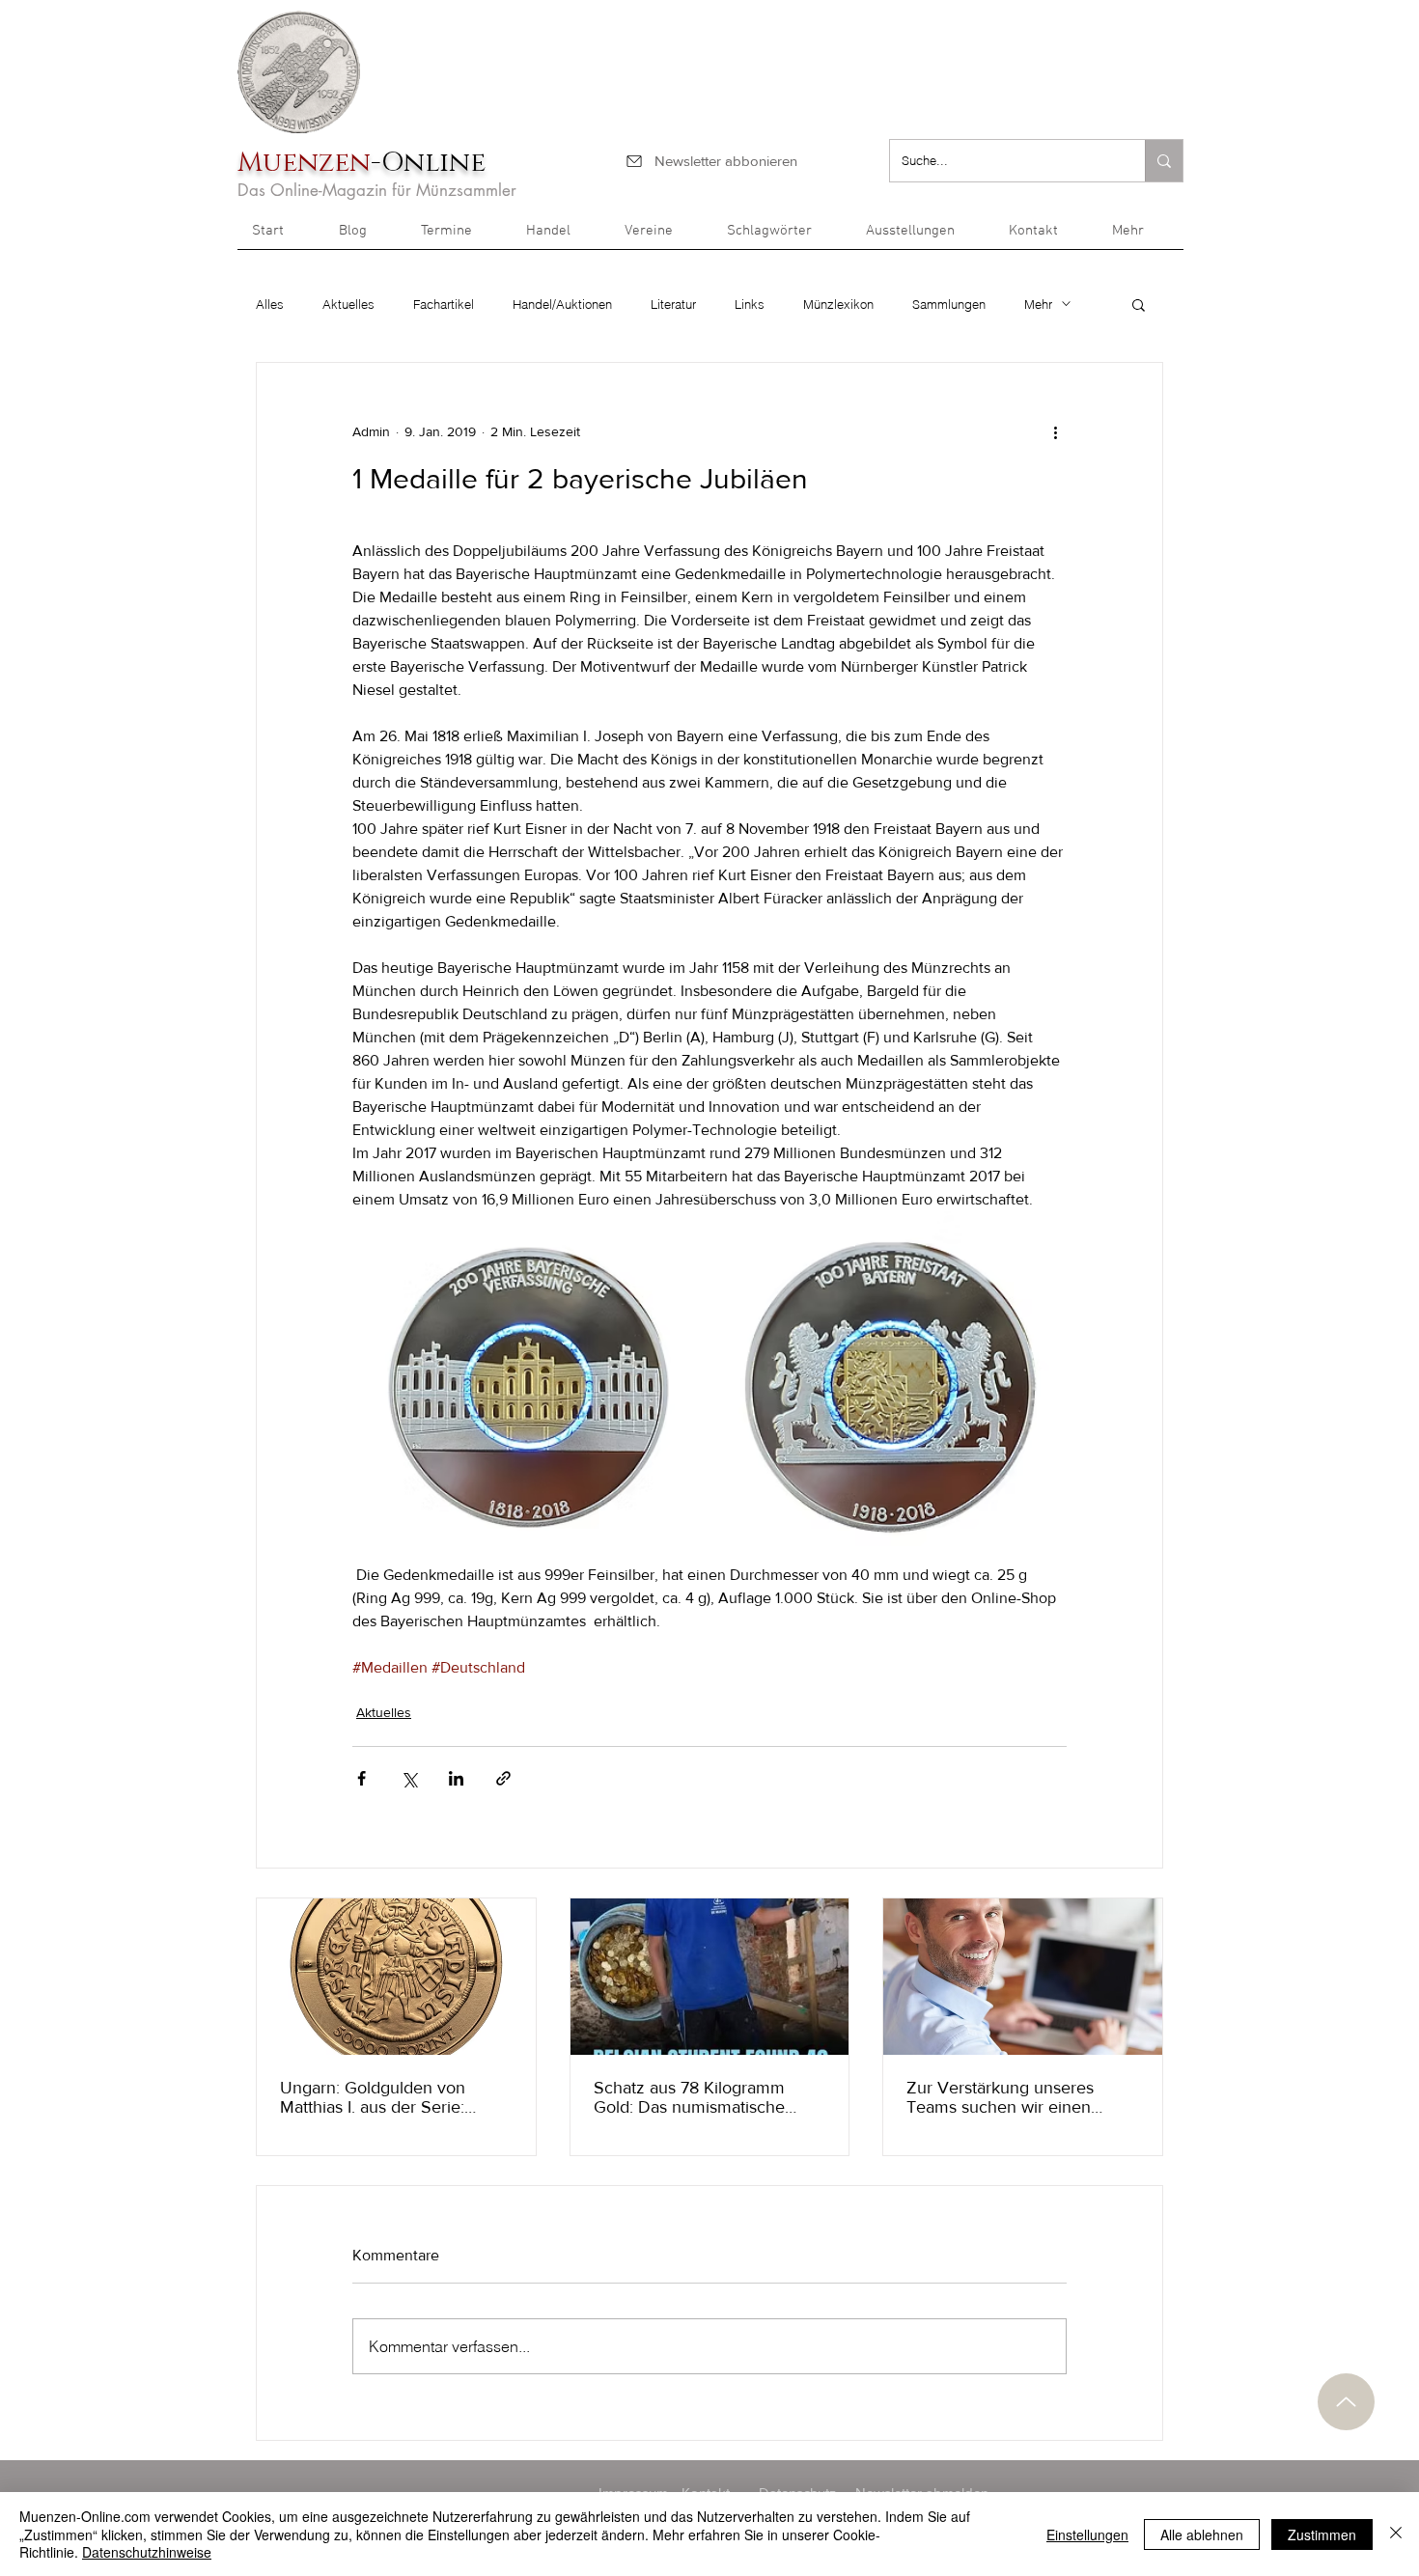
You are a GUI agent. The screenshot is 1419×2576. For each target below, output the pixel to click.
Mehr (1038, 304)
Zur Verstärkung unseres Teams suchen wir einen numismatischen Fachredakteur (1000, 2097)
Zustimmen (1322, 2534)
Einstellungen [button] (1087, 2534)
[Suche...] (1164, 161)
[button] (1141, 237)
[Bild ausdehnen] (529, 1387)
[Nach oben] (1346, 2402)
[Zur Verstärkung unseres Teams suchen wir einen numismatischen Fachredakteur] (1023, 1977)
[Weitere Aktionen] (1055, 432)
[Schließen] (1396, 2534)
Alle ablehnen (1202, 2534)
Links (750, 304)
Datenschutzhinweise (147, 2552)
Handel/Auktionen (562, 304)
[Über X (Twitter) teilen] (409, 1778)
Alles (270, 304)
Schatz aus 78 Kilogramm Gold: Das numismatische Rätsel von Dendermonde (690, 2097)
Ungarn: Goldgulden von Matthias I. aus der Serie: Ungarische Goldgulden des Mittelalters (385, 2097)
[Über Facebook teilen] (362, 1778)
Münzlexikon (838, 304)
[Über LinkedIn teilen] (456, 1778)
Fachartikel (444, 304)
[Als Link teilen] (503, 1778)
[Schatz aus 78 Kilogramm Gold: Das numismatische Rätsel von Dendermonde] (710, 1977)
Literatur (673, 304)
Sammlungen (949, 304)
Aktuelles (348, 304)
